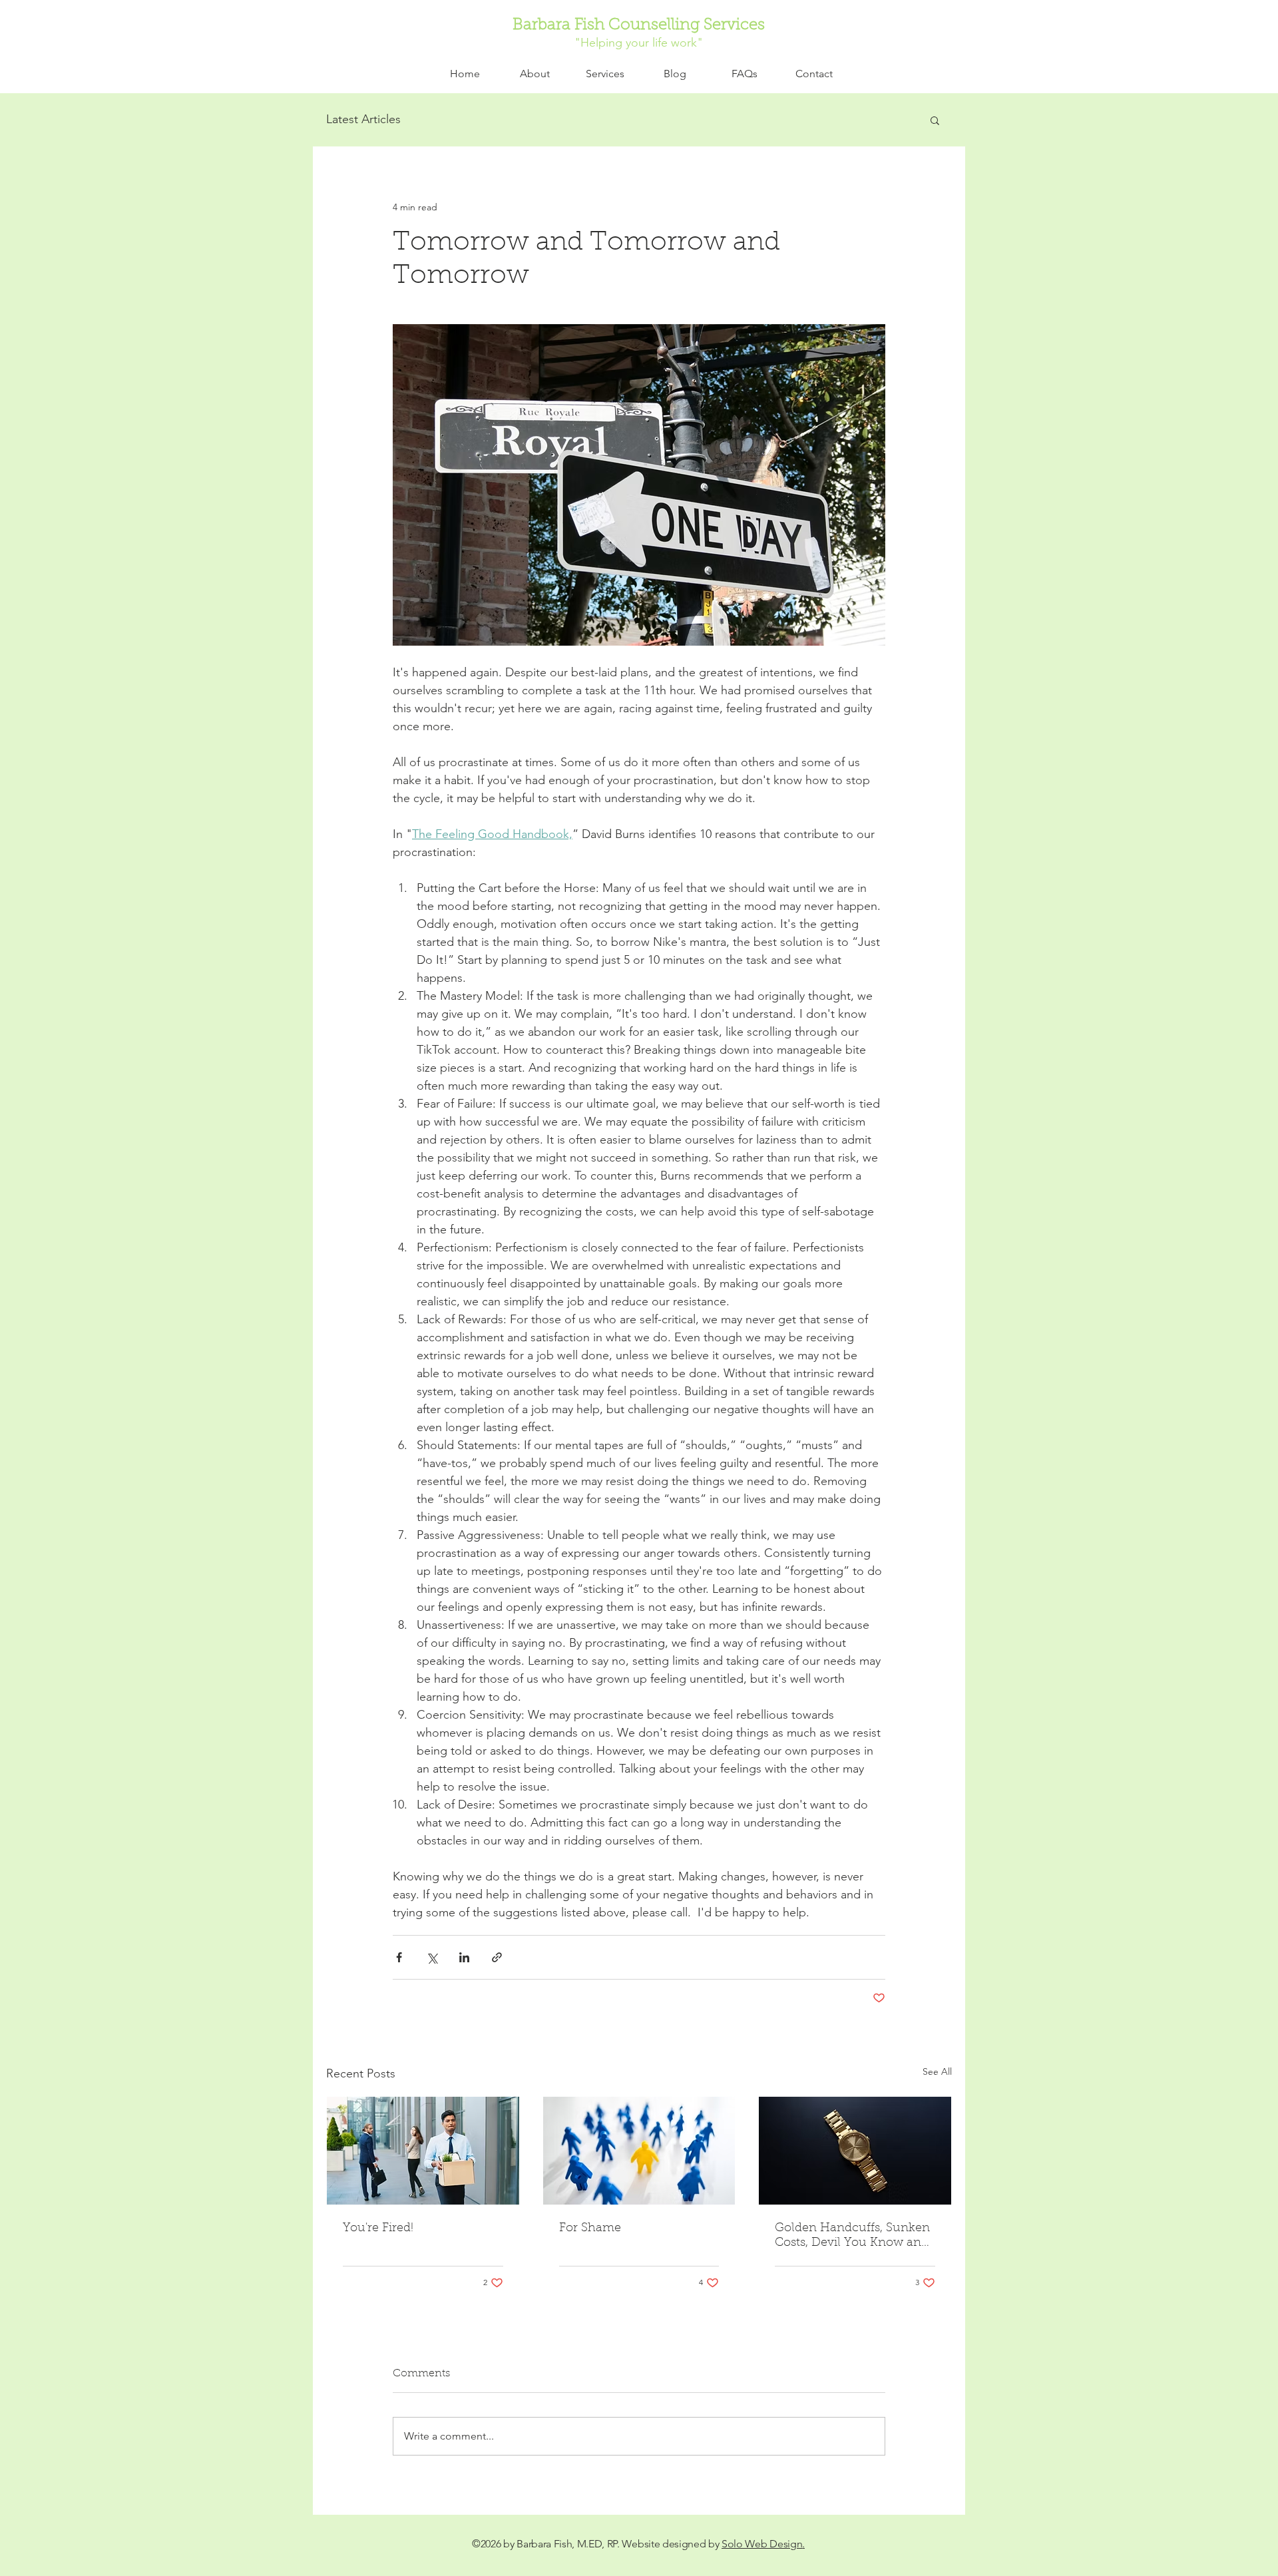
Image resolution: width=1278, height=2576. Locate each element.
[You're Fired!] (423, 2151)
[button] (605, 74)
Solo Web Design (762, 2544)
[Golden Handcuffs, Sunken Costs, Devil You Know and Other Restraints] (855, 2151)
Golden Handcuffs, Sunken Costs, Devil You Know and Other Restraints (852, 2237)
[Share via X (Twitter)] (432, 1957)
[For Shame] (639, 2151)
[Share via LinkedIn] (464, 1957)
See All (937, 2071)
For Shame (590, 2229)
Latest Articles (363, 119)
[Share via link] (497, 1957)
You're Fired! (378, 2229)
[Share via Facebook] (399, 1957)
